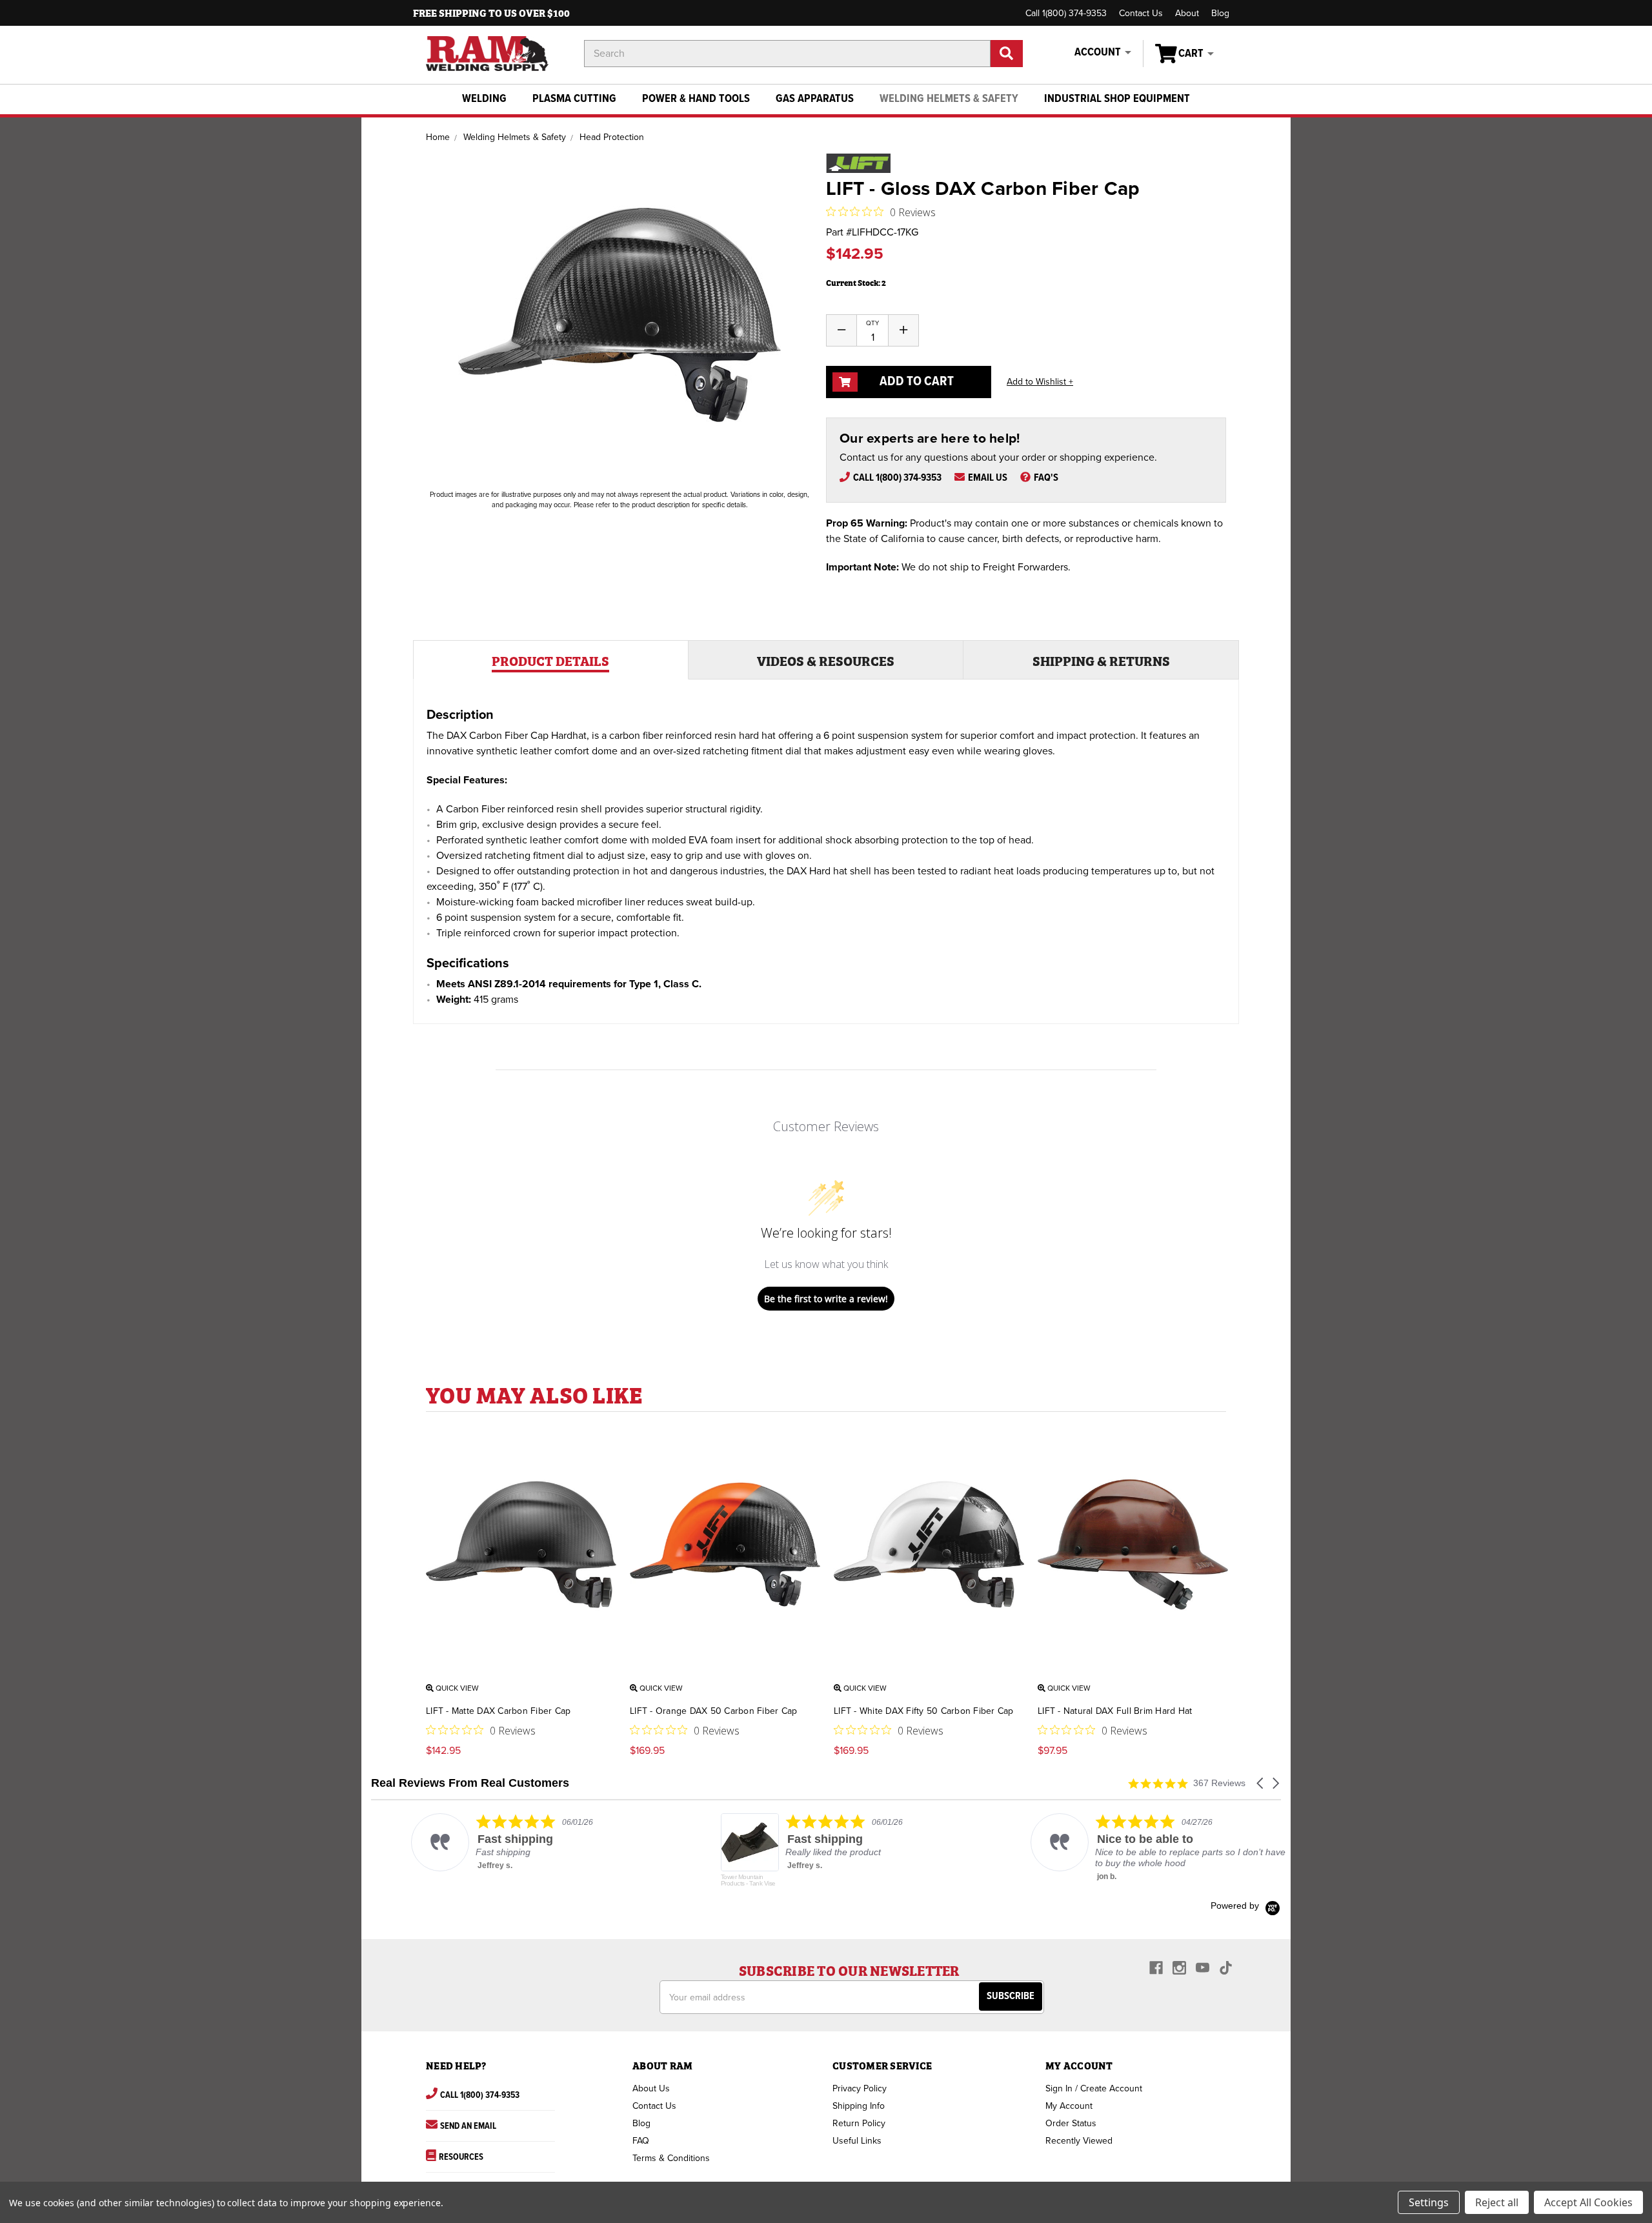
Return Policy (859, 2123)
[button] (1261, 1783)
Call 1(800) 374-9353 (1066, 13)
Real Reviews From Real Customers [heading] (470, 1783)
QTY (872, 323)
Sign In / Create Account (1094, 2088)
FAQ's (1046, 478)
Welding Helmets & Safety (949, 99)
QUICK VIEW (456, 1688)
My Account (1069, 2106)
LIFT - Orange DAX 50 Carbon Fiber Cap (713, 1711)
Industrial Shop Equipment (1117, 99)
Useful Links (857, 2141)
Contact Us (1141, 13)
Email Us (988, 478)
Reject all (1497, 2202)
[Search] (1007, 54)
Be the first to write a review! (826, 1299)
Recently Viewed (1079, 2141)
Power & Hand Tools (696, 99)
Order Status (1071, 2123)
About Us (651, 2088)
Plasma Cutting (574, 99)
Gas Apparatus (815, 99)
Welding (484, 99)
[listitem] (501, 1842)
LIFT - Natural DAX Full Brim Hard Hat (1115, 1711)
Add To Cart (915, 382)
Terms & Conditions (671, 2158)
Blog (1220, 13)
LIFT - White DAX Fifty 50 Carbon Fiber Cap (924, 1711)
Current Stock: (856, 282)
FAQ (641, 2141)
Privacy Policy (860, 2088)
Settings (1429, 2202)
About (1187, 13)
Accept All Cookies (1588, 2202)
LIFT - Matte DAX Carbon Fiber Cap (498, 1711)
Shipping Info (859, 2106)
